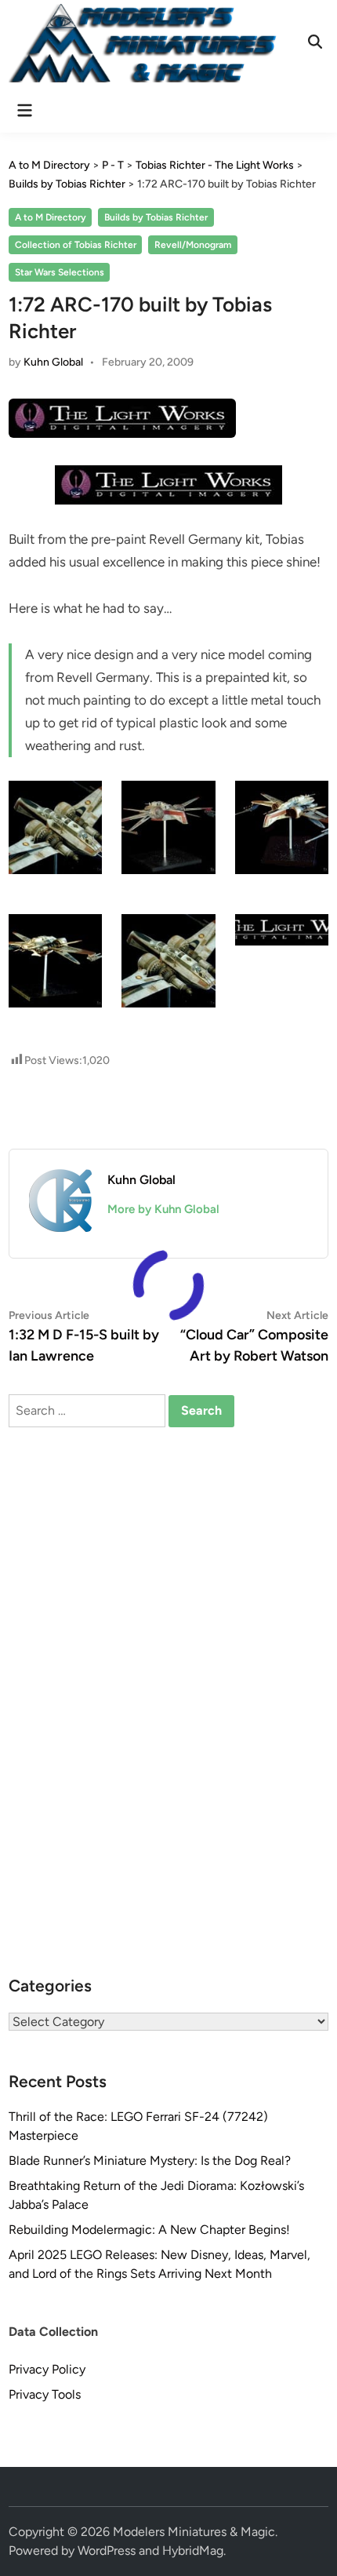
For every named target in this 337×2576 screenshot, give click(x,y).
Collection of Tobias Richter (76, 245)
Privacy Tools (45, 2394)
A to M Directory (51, 217)
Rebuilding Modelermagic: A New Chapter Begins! (149, 2230)
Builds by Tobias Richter (156, 217)
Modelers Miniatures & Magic (194, 2532)
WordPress (107, 2550)
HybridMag (193, 2550)
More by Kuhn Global (163, 1209)
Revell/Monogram (193, 245)
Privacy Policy (47, 2369)
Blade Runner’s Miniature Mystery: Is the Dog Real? (150, 2161)
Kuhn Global (53, 362)
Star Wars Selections (60, 272)
